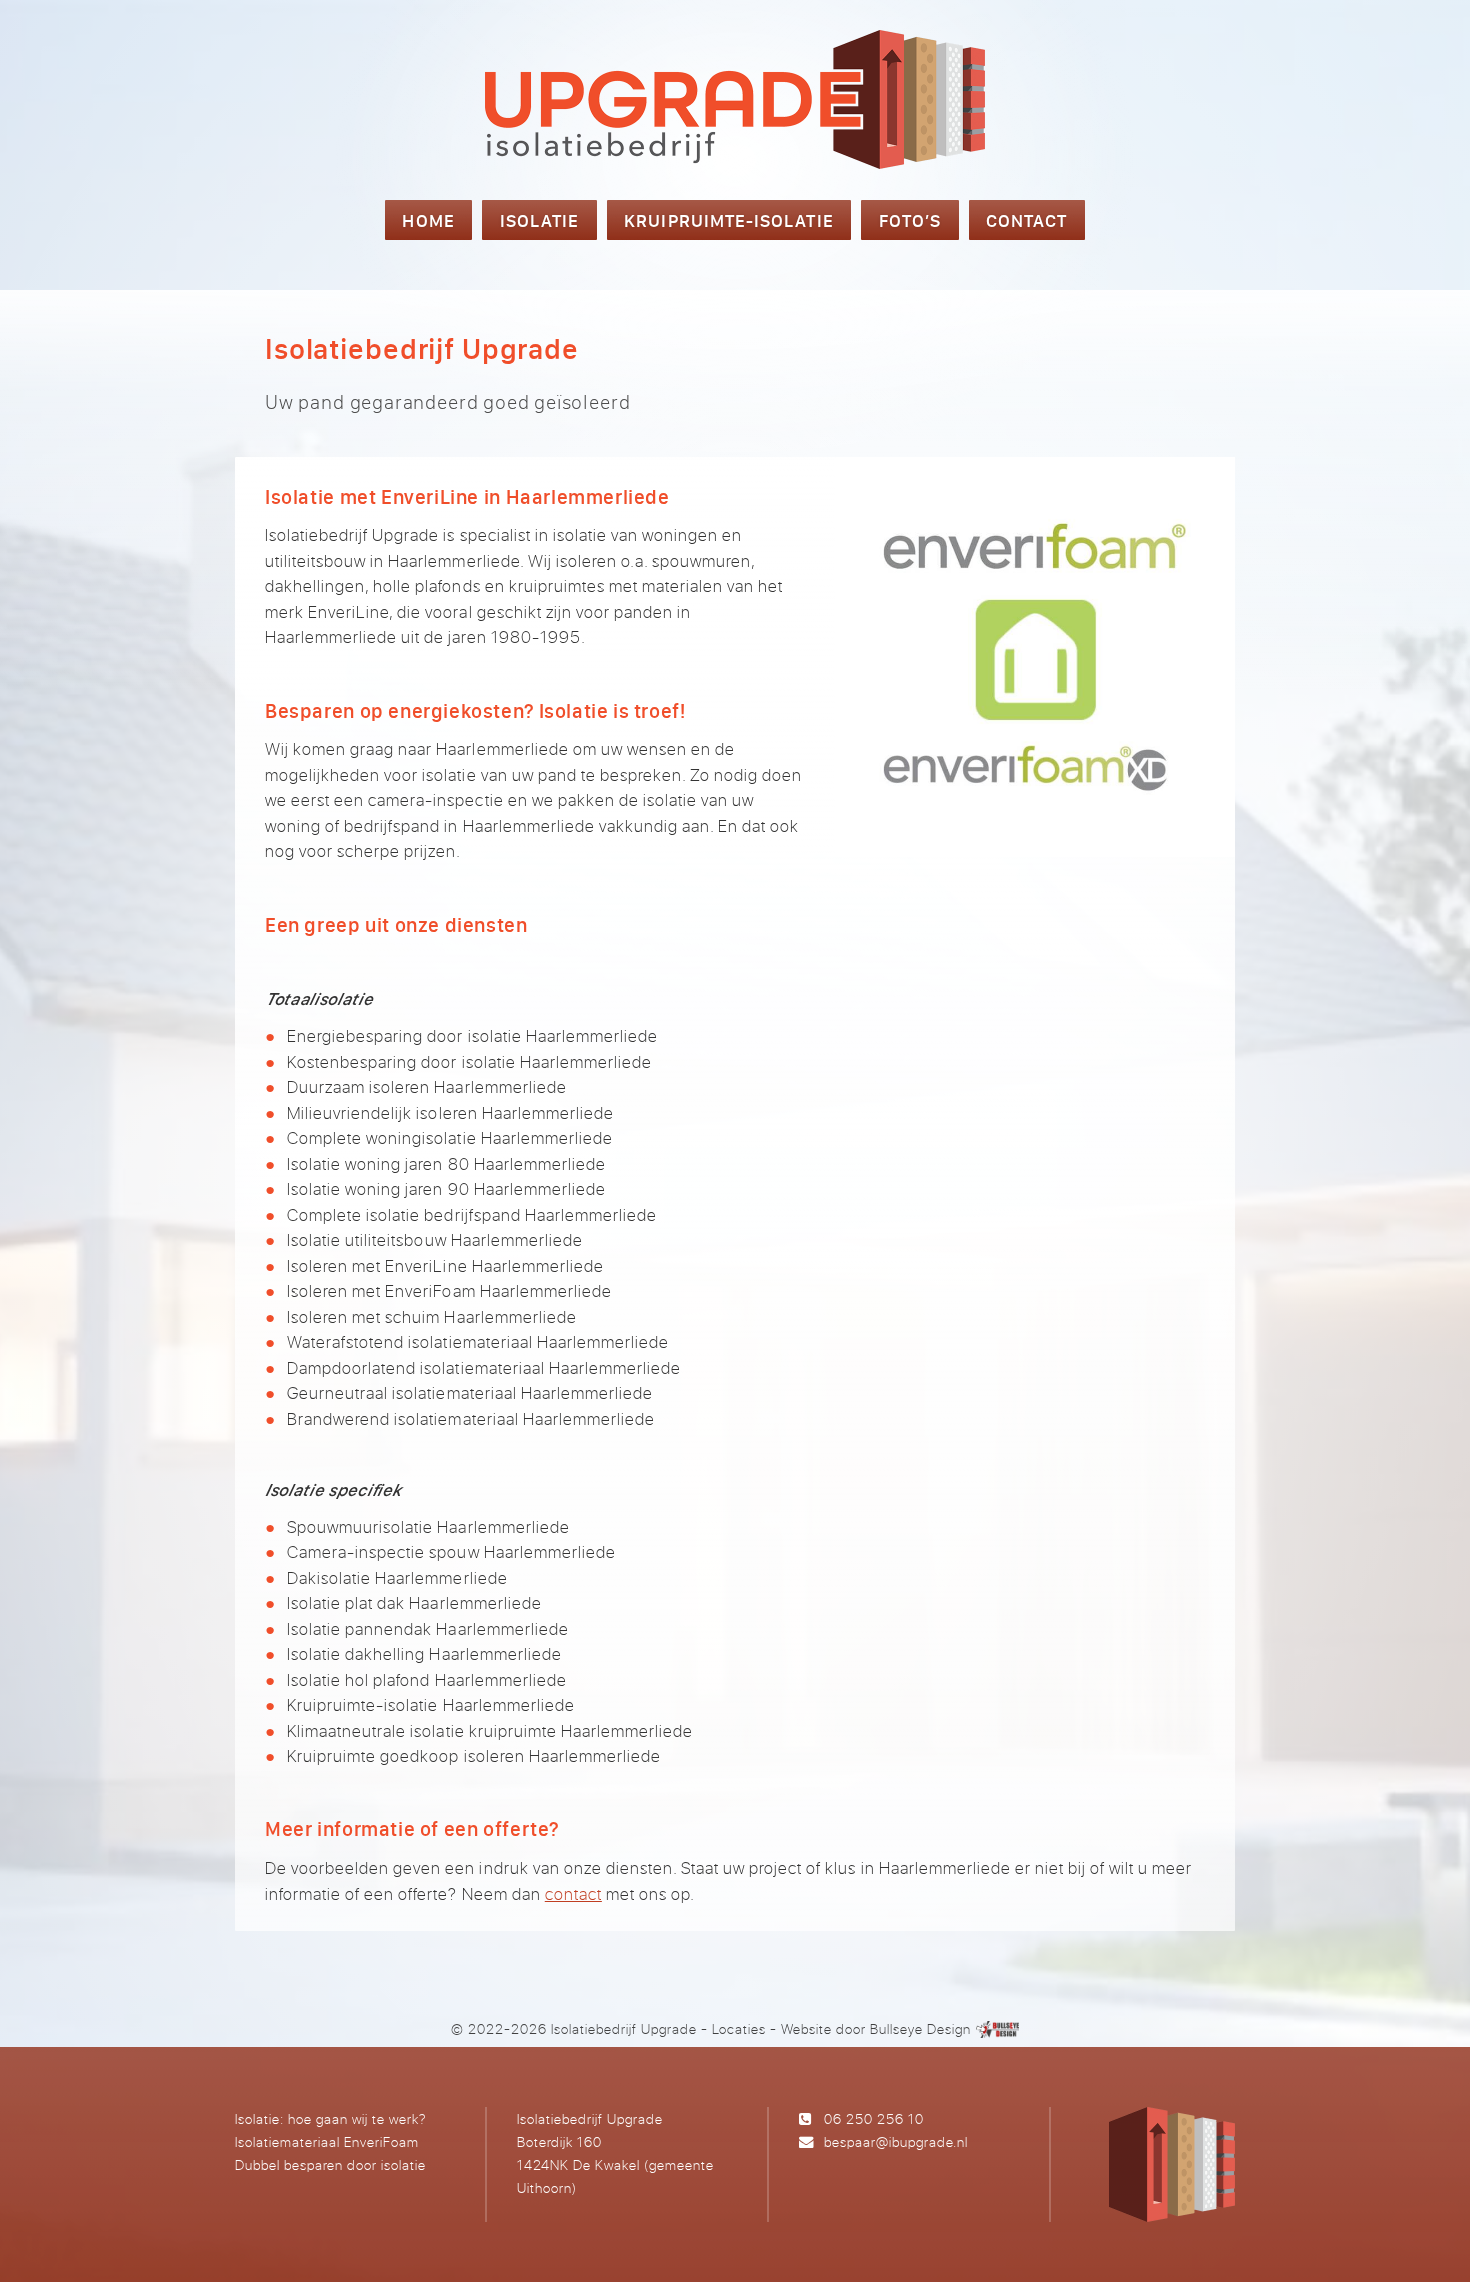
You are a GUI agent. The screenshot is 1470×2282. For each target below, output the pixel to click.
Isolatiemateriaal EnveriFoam (327, 2141)
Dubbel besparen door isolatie (330, 2164)
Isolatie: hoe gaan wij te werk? (330, 2118)
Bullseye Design (920, 2028)
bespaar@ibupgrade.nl (896, 2141)
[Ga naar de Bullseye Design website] (998, 2028)
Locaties (739, 2028)
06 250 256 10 (874, 2118)
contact (573, 1893)
